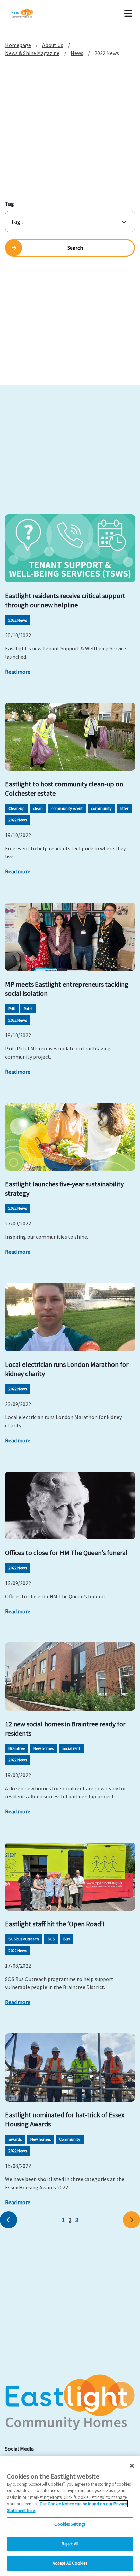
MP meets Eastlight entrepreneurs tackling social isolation (67, 989)
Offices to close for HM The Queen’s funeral (66, 1553)
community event (67, 808)
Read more (18, 672)
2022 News (18, 620)
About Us (53, 45)
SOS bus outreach (24, 1939)
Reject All (70, 2544)
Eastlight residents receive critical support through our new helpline (65, 600)
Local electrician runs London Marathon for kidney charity (67, 1369)
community (101, 808)
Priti (12, 1008)
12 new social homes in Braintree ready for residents (65, 1728)
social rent (71, 1748)
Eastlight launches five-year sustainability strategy (64, 1188)
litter (124, 808)
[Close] (132, 2466)
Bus (66, 1939)
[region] (70, 2516)
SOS (51, 1939)
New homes (43, 1748)
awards (15, 2139)
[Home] (31, 14)
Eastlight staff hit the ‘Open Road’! (55, 1924)
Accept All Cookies (70, 2563)
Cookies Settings (70, 2524)
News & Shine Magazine (32, 53)
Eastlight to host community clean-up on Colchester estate (64, 788)
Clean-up (16, 808)
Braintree (17, 1748)
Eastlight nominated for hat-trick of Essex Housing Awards (65, 2119)
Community (70, 2139)
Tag (10, 204)
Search (75, 248)
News (77, 53)
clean (38, 808)
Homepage (18, 45)
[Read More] (70, 548)
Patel (28, 1008)
